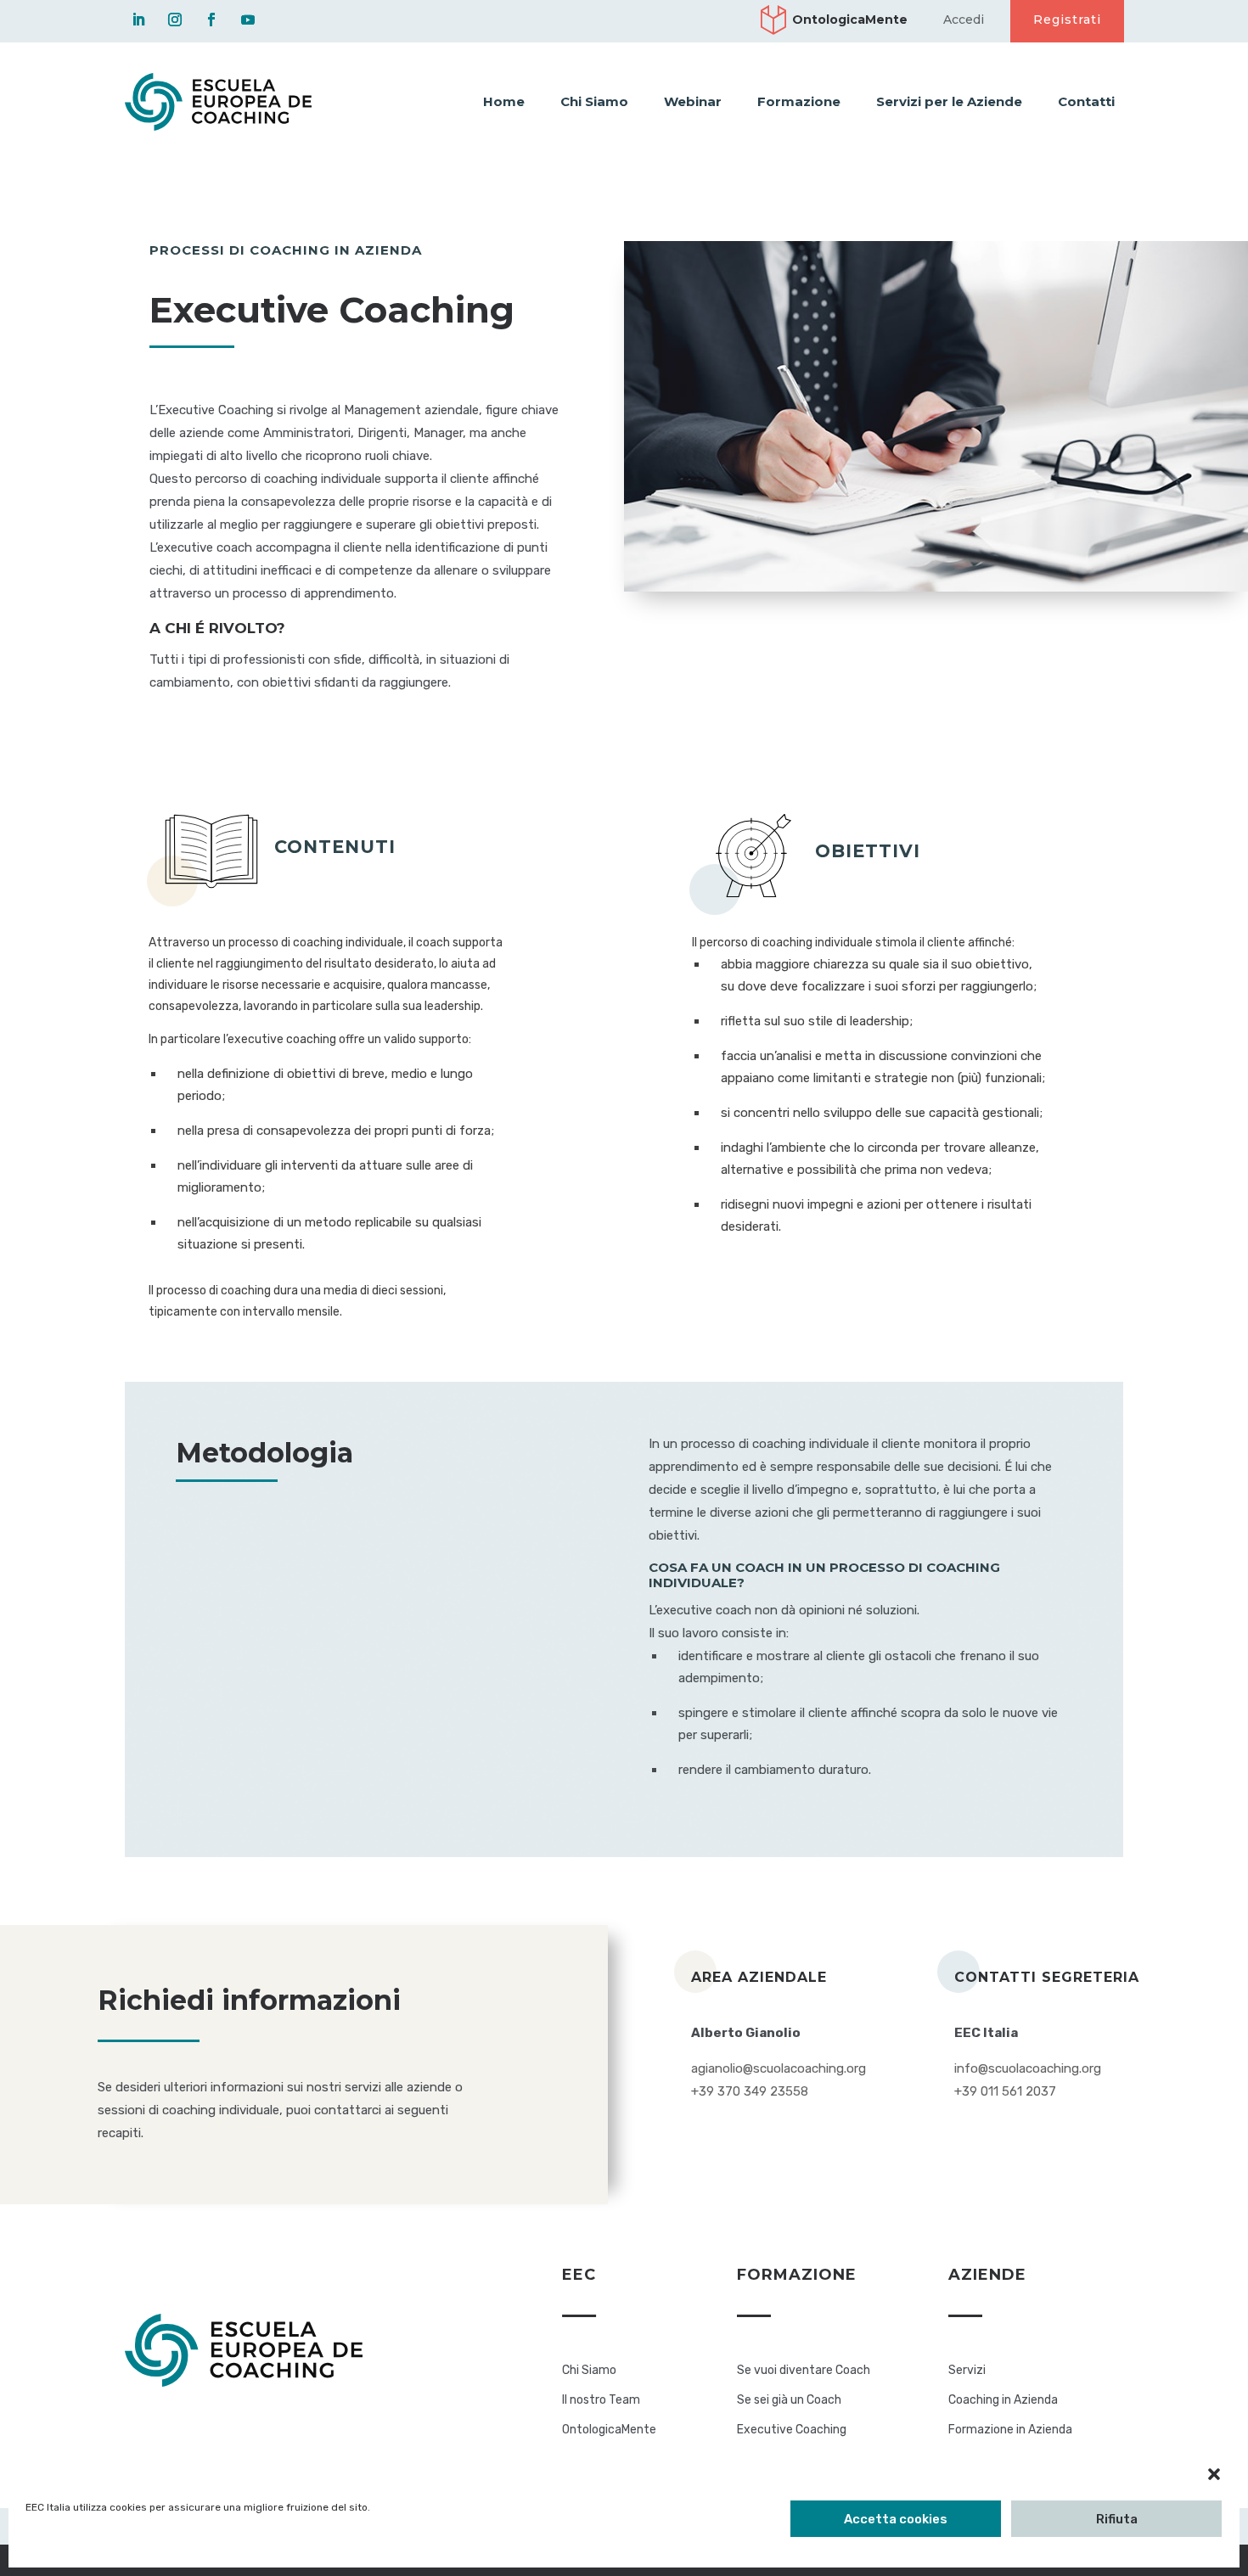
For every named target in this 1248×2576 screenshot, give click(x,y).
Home (504, 101)
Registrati (1067, 20)
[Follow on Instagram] (175, 20)
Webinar (693, 101)
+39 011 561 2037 (1005, 2091)
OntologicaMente (850, 20)
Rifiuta (1117, 2519)
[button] (1214, 2474)
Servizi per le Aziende (949, 101)
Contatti (1086, 101)
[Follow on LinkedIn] (138, 20)
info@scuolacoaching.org (1028, 2068)
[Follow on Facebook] (211, 20)
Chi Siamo (594, 101)
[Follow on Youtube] (248, 20)
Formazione (799, 101)
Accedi (964, 20)
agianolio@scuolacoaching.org (779, 2068)
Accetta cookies (896, 2519)
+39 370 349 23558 (750, 2091)
